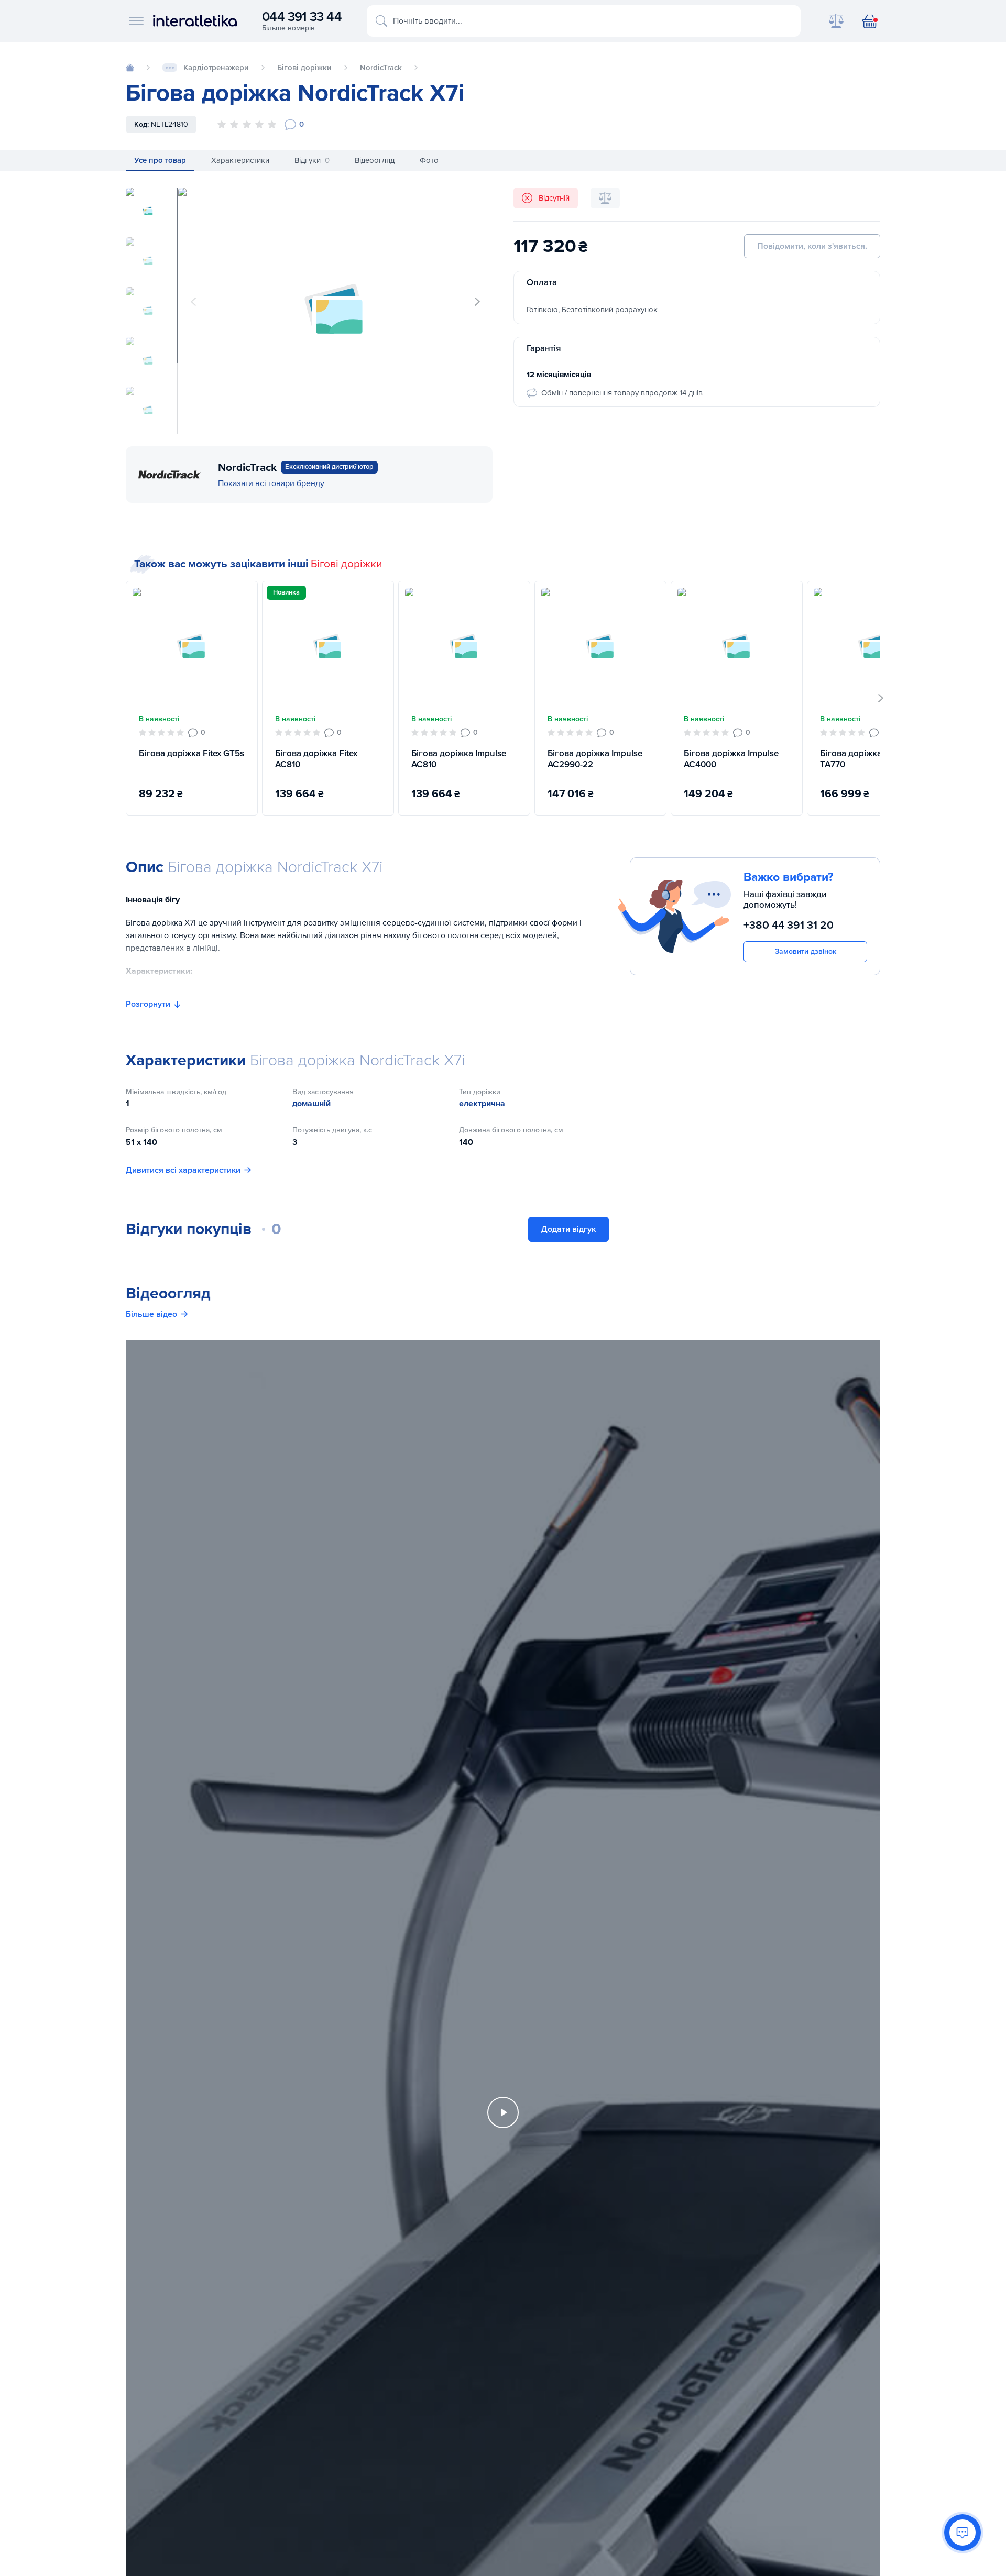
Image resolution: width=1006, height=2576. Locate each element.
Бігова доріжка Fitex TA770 (861, 759)
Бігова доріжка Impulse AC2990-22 (595, 759)
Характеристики (240, 160)
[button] (477, 302)
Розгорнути (148, 1004)
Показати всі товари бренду (271, 483)
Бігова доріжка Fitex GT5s (192, 753)
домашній (311, 1104)
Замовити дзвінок (806, 951)
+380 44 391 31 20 (789, 925)
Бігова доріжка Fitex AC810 (316, 759)
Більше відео (151, 1314)
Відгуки (312, 160)
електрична (482, 1104)
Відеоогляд (375, 160)
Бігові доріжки (347, 564)
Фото (429, 160)
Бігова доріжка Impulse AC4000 (731, 759)
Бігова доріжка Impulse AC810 (459, 759)
